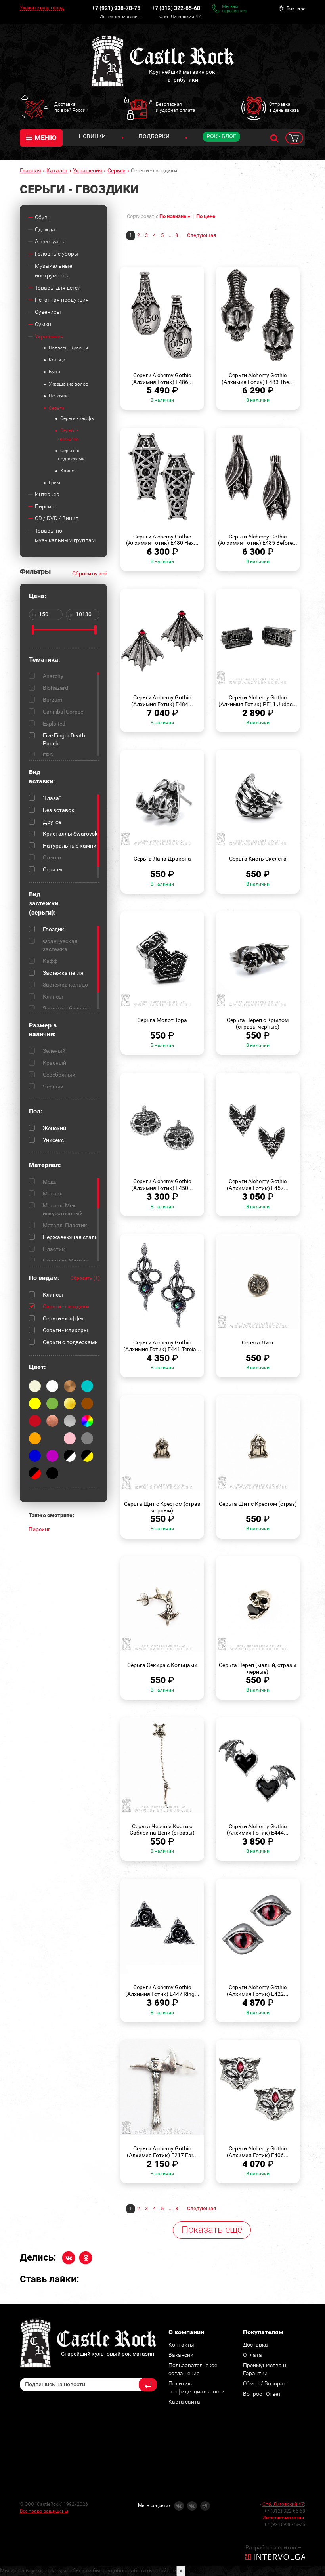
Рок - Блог (221, 136)
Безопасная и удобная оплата (175, 107)
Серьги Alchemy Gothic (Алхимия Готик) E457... (258, 1185)
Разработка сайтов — (273, 2547)
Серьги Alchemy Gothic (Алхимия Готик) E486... (162, 379)
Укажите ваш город (42, 8)
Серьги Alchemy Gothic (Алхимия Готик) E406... (258, 2152)
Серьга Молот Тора (162, 1020)
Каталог (57, 170)
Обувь (43, 217)
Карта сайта (184, 2402)
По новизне (173, 216)
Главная (31, 170)
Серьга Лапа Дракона (162, 859)
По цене (206, 216)
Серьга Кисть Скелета (258, 859)
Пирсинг (46, 506)
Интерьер (47, 494)
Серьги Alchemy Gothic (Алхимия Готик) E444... (258, 1830)
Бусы (54, 372)
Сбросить (85, 1278)
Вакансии (181, 2355)
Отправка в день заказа (284, 107)
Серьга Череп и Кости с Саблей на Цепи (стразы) (162, 1830)
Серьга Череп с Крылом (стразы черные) (258, 1023)
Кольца (57, 360)
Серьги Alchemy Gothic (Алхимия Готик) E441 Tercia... (162, 1346)
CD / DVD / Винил (57, 518)
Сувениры (48, 312)
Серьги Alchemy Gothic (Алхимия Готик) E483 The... (258, 379)
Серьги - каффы (77, 418)
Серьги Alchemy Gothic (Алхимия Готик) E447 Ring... (162, 1991)
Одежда (45, 229)
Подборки (154, 136)
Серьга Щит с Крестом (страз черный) (162, 1507)
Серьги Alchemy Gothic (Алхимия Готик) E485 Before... (258, 540)
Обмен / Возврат (265, 2383)
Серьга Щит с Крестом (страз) (258, 1504)
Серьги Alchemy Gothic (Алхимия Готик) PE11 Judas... (258, 701)
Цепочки (58, 396)
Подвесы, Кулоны (68, 348)
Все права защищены (44, 2511)
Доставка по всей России (71, 107)
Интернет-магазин (120, 17)
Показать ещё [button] (212, 2230)
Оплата (252, 2355)
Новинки (92, 136)
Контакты (181, 2345)
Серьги (117, 170)
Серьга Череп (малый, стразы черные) (258, 1668)
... (171, 235)
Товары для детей (58, 288)
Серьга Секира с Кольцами (162, 1665)
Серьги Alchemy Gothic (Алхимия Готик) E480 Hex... (162, 540)
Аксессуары (50, 241)
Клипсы (69, 471)
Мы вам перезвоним (234, 9)
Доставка (255, 2345)
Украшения (88, 170)
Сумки (43, 324)
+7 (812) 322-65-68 (176, 8)
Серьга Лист (258, 1342)
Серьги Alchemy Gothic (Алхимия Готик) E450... (162, 1185)
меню (46, 138)
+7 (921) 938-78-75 (116, 8)
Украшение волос (68, 384)
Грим (54, 483)
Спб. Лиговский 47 (180, 17)
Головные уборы (57, 254)
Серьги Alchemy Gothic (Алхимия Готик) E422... (258, 1991)
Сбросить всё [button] (90, 573)
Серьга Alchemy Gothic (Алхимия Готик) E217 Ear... (162, 2152)
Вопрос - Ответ (262, 2394)
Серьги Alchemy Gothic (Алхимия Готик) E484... (162, 701)
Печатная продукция (62, 300)
